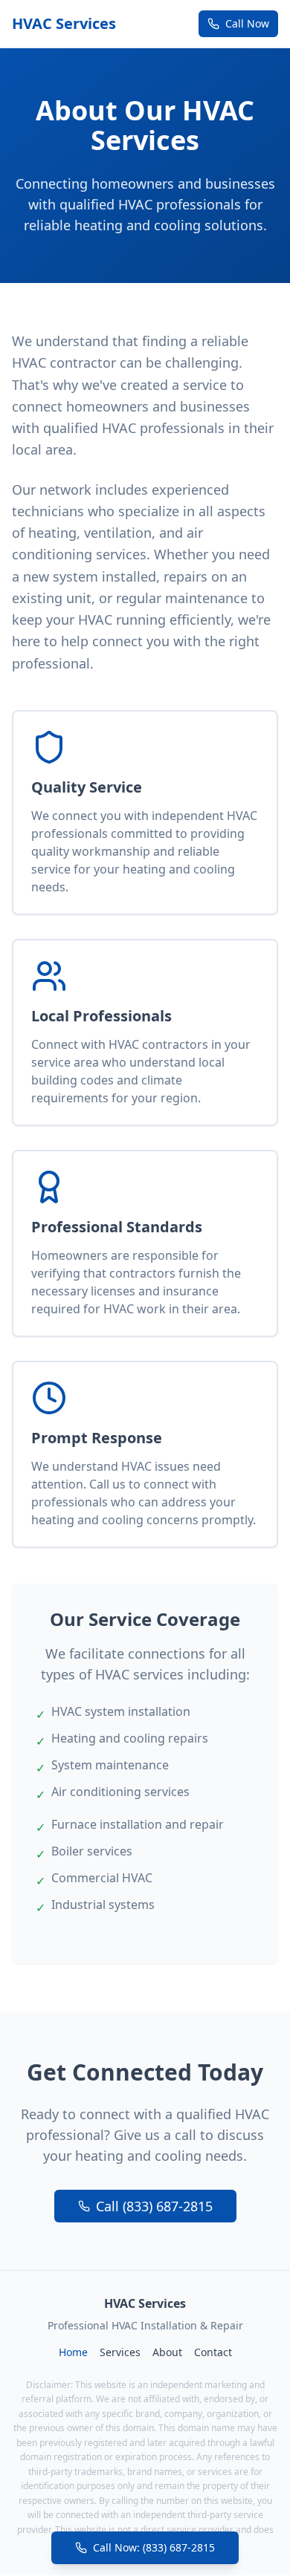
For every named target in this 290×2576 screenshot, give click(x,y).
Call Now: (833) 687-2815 (154, 2547)
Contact (213, 2352)
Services (120, 2352)
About (167, 2352)
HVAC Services (64, 23)
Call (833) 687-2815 (154, 2206)
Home (73, 2352)
